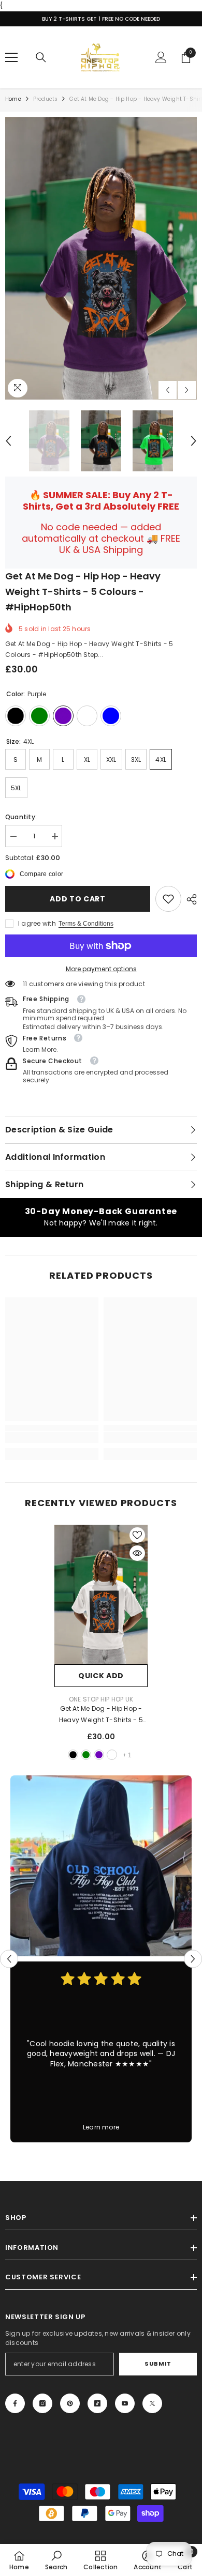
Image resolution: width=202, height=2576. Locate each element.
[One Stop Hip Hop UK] (101, 1866)
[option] (101, 258)
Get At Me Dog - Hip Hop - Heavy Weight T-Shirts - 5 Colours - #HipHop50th (101, 1715)
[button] (168, 390)
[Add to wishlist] (137, 1535)
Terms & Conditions (86, 924)
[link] (168, 899)
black (73, 1755)
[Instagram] (42, 2403)
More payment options (101, 969)
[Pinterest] (70, 2403)
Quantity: (21, 817)
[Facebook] (15, 2403)
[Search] (41, 57)
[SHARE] (189, 899)
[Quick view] (137, 1553)
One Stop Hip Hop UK (101, 1699)
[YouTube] (125, 2403)
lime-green (86, 1755)
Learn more (101, 2127)
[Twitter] (152, 2403)
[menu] (11, 57)
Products (46, 99)
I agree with (37, 923)
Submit (158, 2364)
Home (13, 99)
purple (99, 1755)
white (112, 1755)
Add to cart (78, 899)
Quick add (101, 1676)
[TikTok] (97, 2403)
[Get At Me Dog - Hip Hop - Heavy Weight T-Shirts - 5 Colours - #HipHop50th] (101, 1594)
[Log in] (161, 57)
